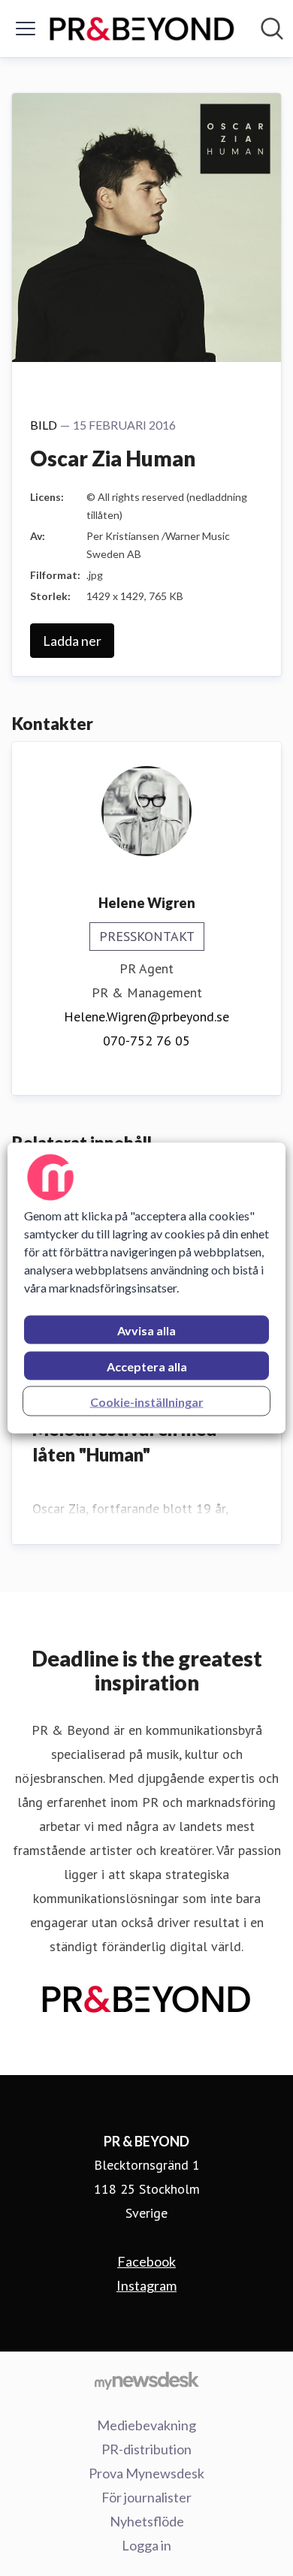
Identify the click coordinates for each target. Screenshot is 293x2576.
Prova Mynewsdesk (146, 2473)
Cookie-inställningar (147, 1402)
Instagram (146, 2285)
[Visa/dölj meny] (26, 29)
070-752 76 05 (146, 1041)
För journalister (146, 2497)
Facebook (146, 2261)
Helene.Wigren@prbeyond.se (146, 1017)
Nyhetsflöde (147, 2521)
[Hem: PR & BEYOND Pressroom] (142, 29)
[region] (147, 1288)
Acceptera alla (147, 1366)
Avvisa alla (146, 1330)
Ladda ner (72, 641)
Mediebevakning (146, 2425)
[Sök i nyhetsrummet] (272, 29)
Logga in (146, 2545)
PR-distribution (146, 2449)
